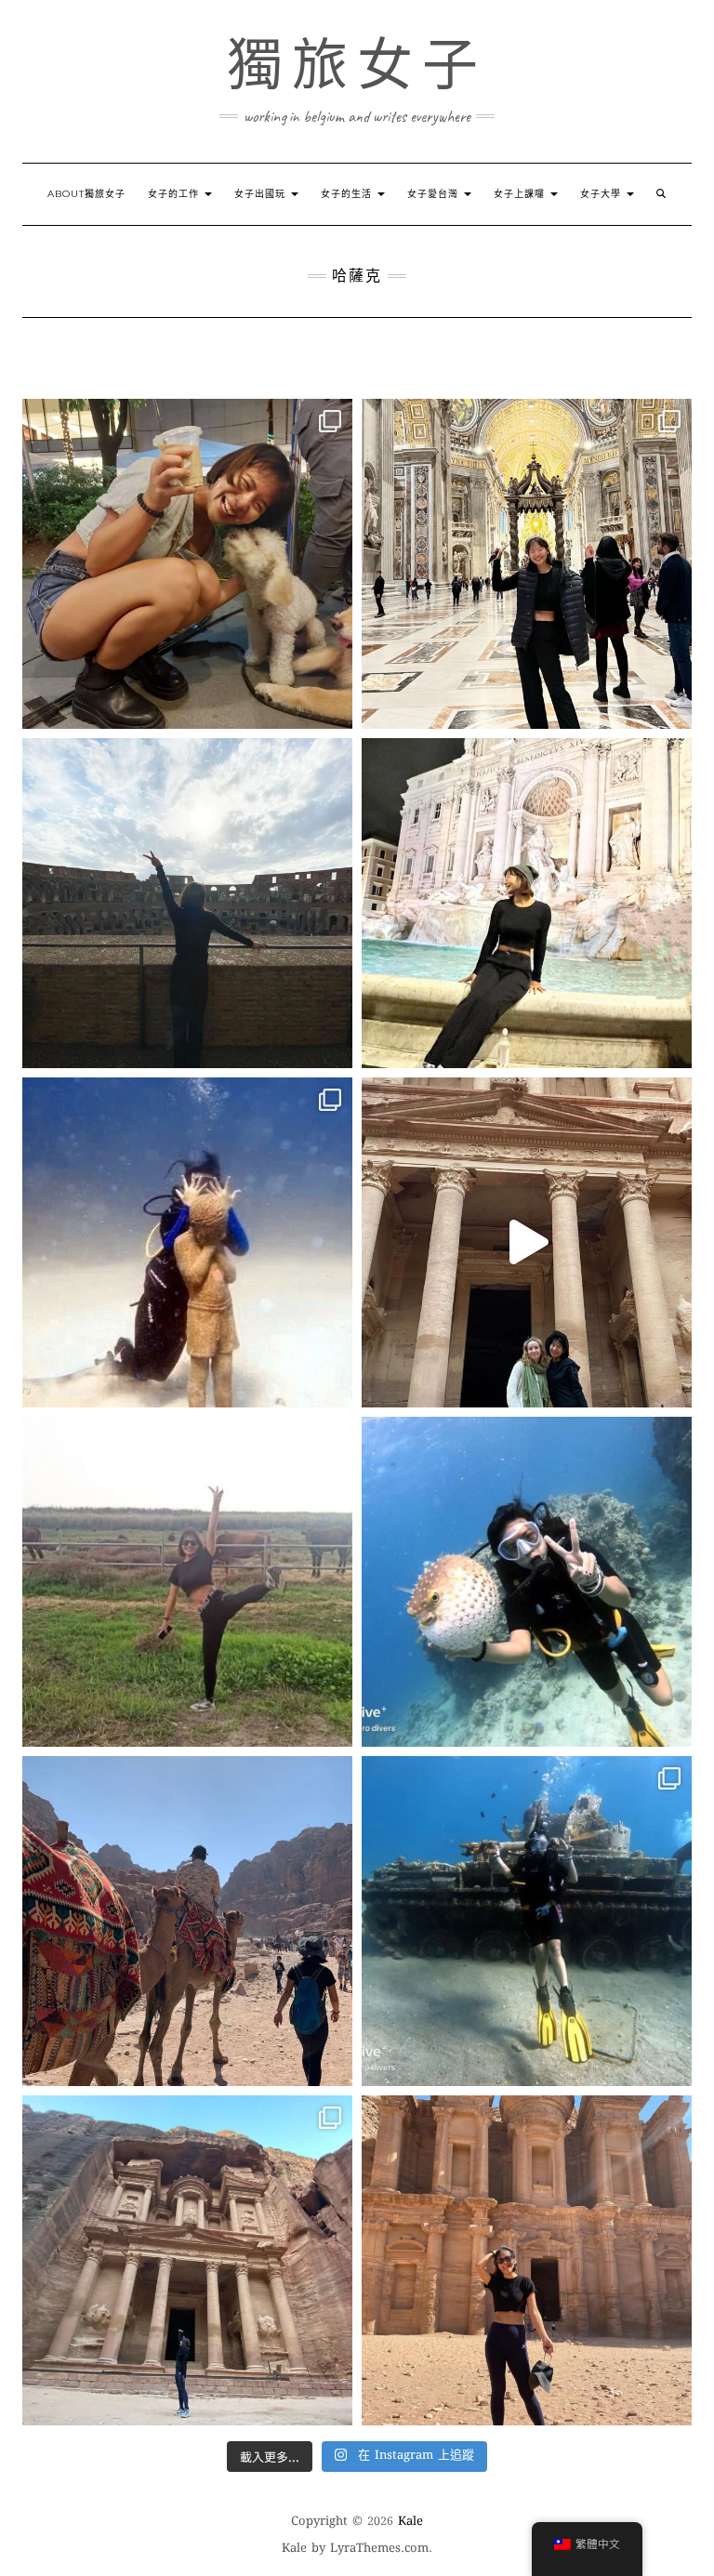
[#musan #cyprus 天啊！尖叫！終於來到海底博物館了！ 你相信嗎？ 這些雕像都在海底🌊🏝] (187, 1242)
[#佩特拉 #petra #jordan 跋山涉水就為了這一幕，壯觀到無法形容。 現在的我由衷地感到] (527, 2260)
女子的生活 (348, 194)
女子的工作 (175, 194)
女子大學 (602, 194)
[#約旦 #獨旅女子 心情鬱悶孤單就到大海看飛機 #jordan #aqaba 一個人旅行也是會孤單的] (527, 1921)
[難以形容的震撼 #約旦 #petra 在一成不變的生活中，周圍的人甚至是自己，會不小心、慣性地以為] (187, 2260)
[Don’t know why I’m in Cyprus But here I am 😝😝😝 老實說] (187, 1582)
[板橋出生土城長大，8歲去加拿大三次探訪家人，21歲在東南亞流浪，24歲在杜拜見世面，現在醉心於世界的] (187, 1921)
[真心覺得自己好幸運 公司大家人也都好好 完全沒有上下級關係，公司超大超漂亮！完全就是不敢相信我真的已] (527, 564)
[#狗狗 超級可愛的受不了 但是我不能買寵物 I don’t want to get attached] (187, 564)
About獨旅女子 (86, 194)
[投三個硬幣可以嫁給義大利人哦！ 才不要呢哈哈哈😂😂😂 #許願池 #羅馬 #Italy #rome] (527, 903)
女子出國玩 (262, 194)
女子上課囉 (521, 194)
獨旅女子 (357, 65)
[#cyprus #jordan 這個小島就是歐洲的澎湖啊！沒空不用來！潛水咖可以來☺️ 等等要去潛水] (527, 1242)
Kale (410, 2522)
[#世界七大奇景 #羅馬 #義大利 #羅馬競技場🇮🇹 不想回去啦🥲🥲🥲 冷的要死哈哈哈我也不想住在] (187, 903)
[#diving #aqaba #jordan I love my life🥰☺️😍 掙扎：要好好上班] (527, 1582)
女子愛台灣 (435, 194)
